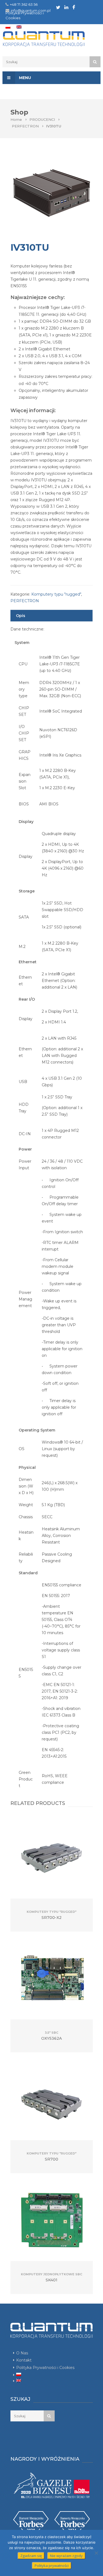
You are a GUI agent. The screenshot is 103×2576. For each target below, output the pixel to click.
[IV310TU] (52, 193)
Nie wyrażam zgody (66, 2556)
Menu (24, 78)
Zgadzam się (31, 2556)
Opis (21, 616)
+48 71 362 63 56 (24, 4)
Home (16, 119)
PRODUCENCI (42, 119)
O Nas (22, 2353)
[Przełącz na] (8, 27)
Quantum (51, 39)
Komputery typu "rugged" (56, 594)
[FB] (74, 7)
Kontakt (24, 2360)
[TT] (58, 7)
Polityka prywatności (52, 2566)
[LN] (66, 7)
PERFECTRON (25, 126)
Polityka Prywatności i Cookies (45, 2368)
